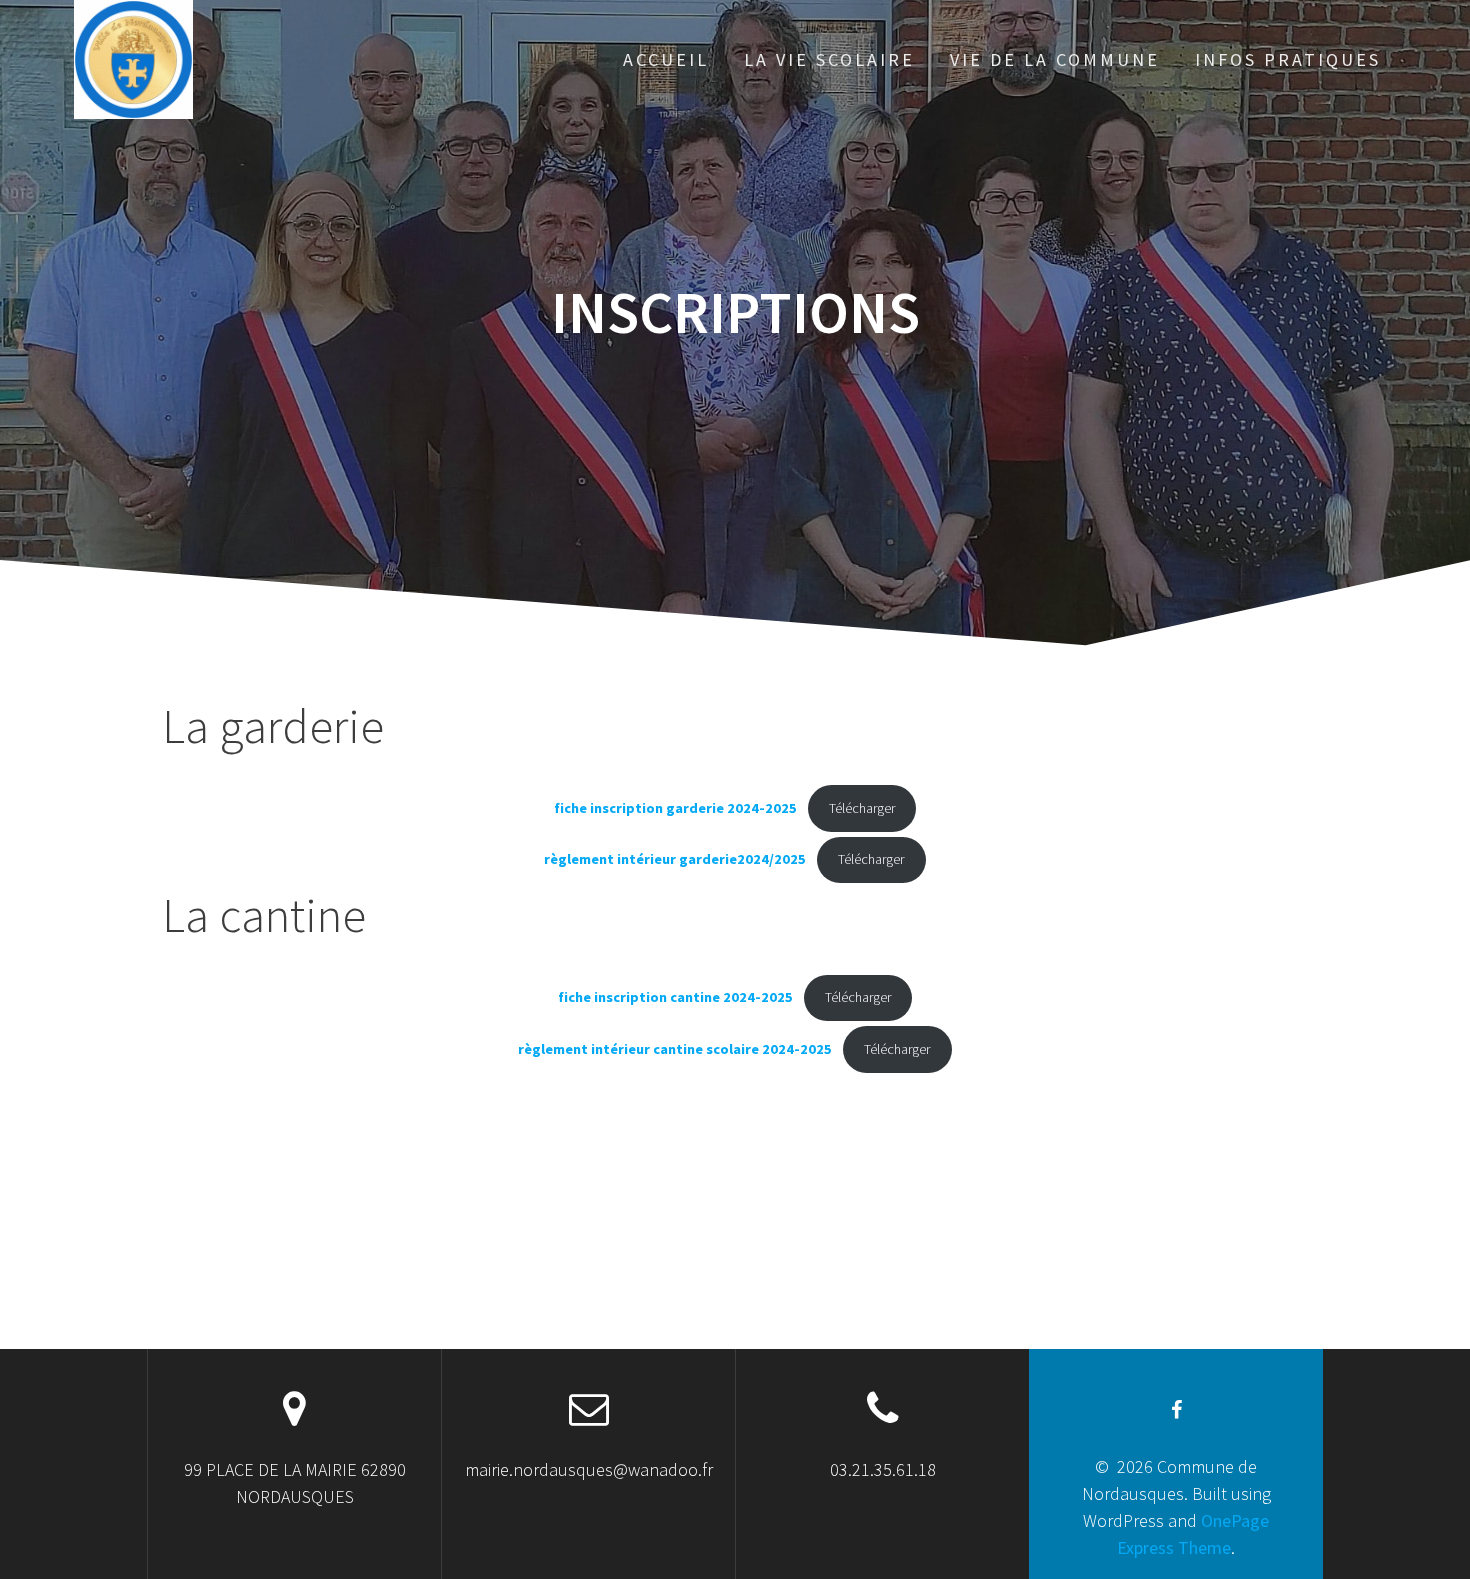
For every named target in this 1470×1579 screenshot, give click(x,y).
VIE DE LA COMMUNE (1055, 59)
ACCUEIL (666, 59)
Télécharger (862, 808)
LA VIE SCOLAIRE (829, 59)
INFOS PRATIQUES (1288, 59)
